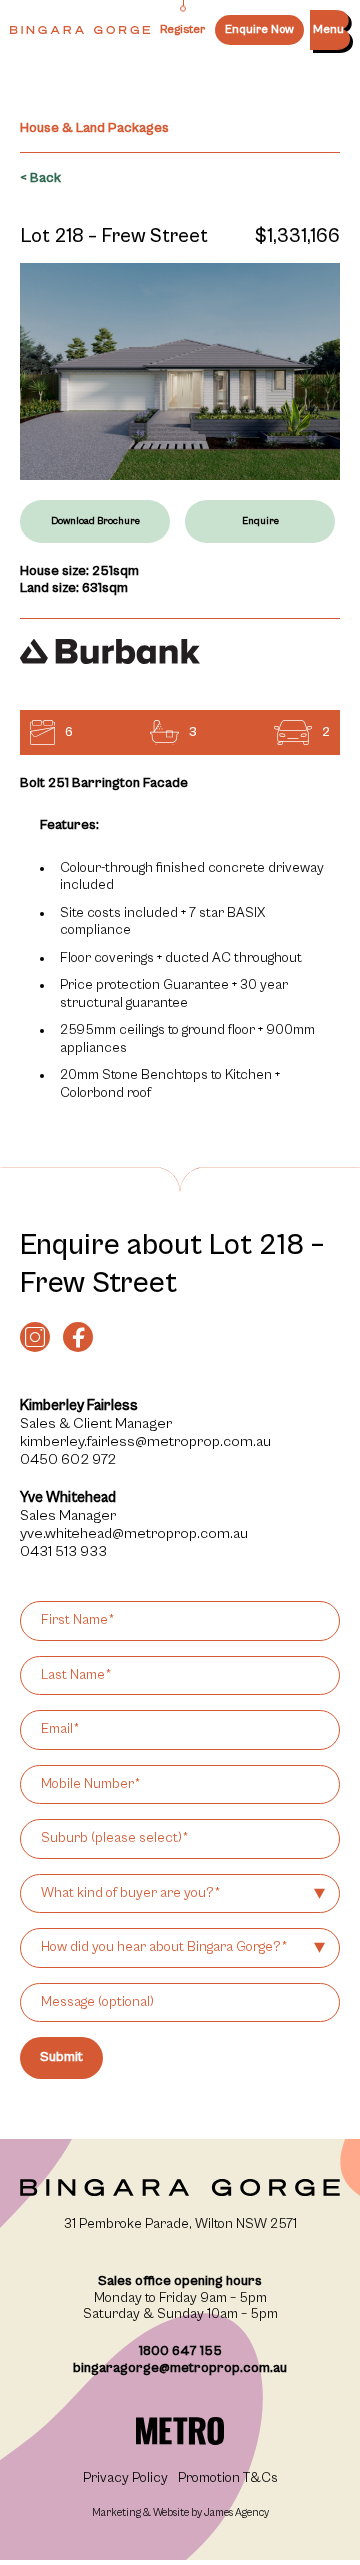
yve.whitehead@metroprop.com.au (134, 1533)
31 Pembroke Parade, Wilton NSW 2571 (180, 2224)
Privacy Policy (125, 2478)
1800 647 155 (180, 2351)
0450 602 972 (68, 1459)
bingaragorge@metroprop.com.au (180, 2368)
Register (182, 29)
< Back (40, 178)
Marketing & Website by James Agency (180, 2512)
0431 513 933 (63, 1551)
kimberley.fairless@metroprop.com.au (145, 1441)
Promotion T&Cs (228, 2478)
